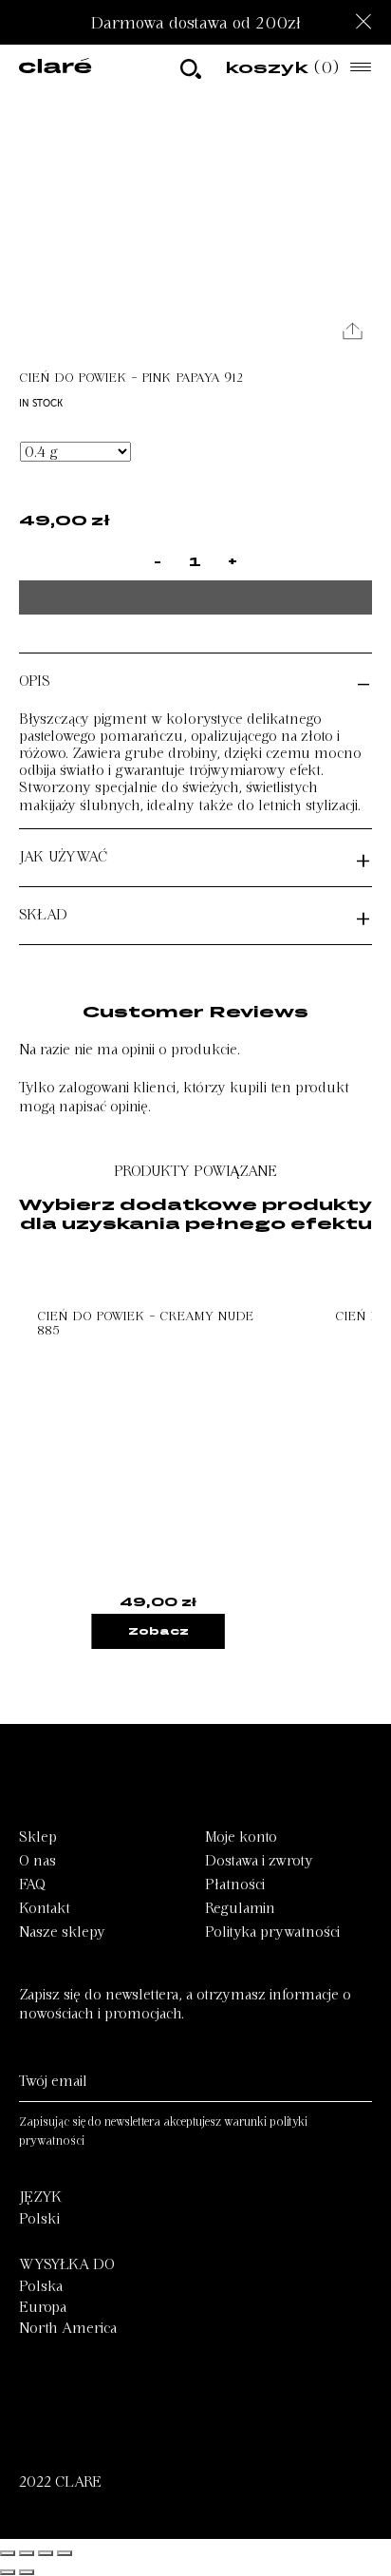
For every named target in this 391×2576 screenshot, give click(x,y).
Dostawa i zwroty (259, 1861)
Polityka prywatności (272, 1932)
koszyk (282, 67)
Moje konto (241, 1837)
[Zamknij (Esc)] (8, 2553)
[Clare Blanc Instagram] (28, 2424)
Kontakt (45, 1908)
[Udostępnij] (27, 2553)
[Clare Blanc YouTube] (74, 2424)
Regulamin (240, 1908)
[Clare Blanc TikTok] (161, 2424)
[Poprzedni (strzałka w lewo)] (8, 2572)
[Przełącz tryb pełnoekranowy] (46, 2553)
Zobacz (158, 1631)
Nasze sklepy (62, 1932)
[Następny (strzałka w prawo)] (27, 2572)
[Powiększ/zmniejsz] (65, 2553)
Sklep (38, 1837)
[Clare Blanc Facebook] (120, 2424)
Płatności (235, 1885)
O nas (37, 1861)
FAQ (32, 1885)
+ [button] (363, 858)
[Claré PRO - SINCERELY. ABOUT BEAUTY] (56, 68)
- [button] (363, 682)
